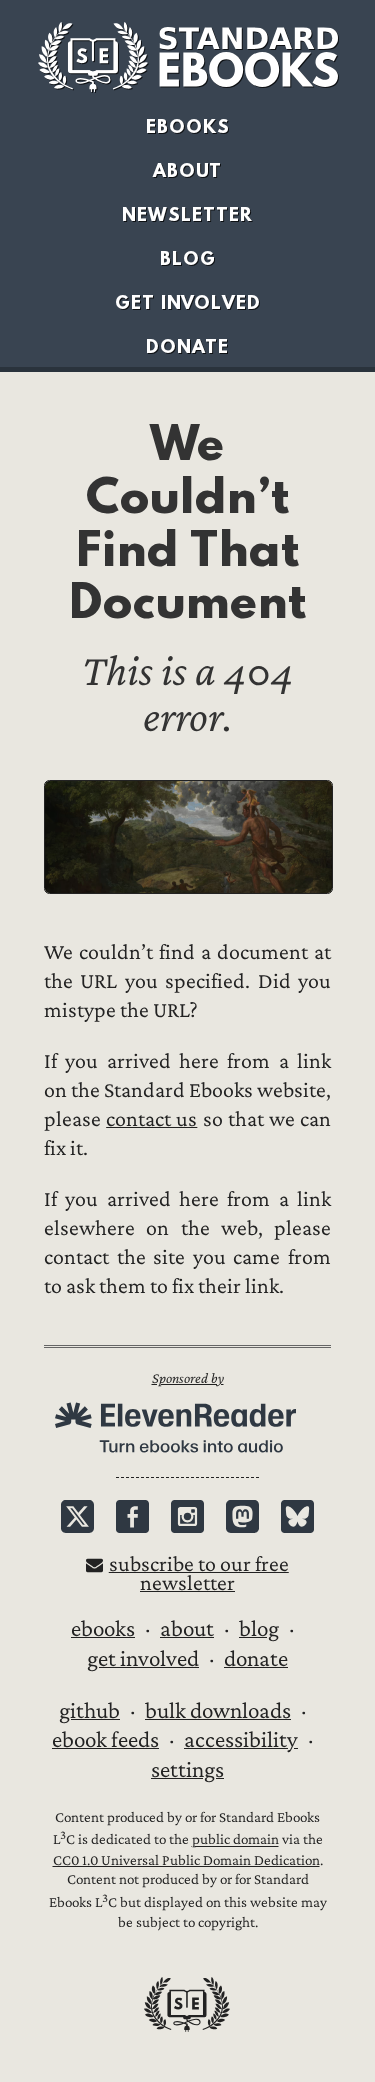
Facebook (132, 1516)
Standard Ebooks (188, 57)
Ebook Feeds (105, 1740)
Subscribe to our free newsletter (199, 1574)
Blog (188, 258)
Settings (187, 1770)
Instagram (187, 1516)
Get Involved (188, 302)
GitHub (89, 1711)
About (187, 170)
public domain (235, 1840)
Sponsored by (188, 1378)
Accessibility (241, 1740)
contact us (151, 1119)
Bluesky (297, 1516)
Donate (187, 346)
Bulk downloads (218, 1711)
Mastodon (242, 1516)
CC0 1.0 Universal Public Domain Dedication (186, 1860)
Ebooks (188, 126)
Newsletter (187, 214)
